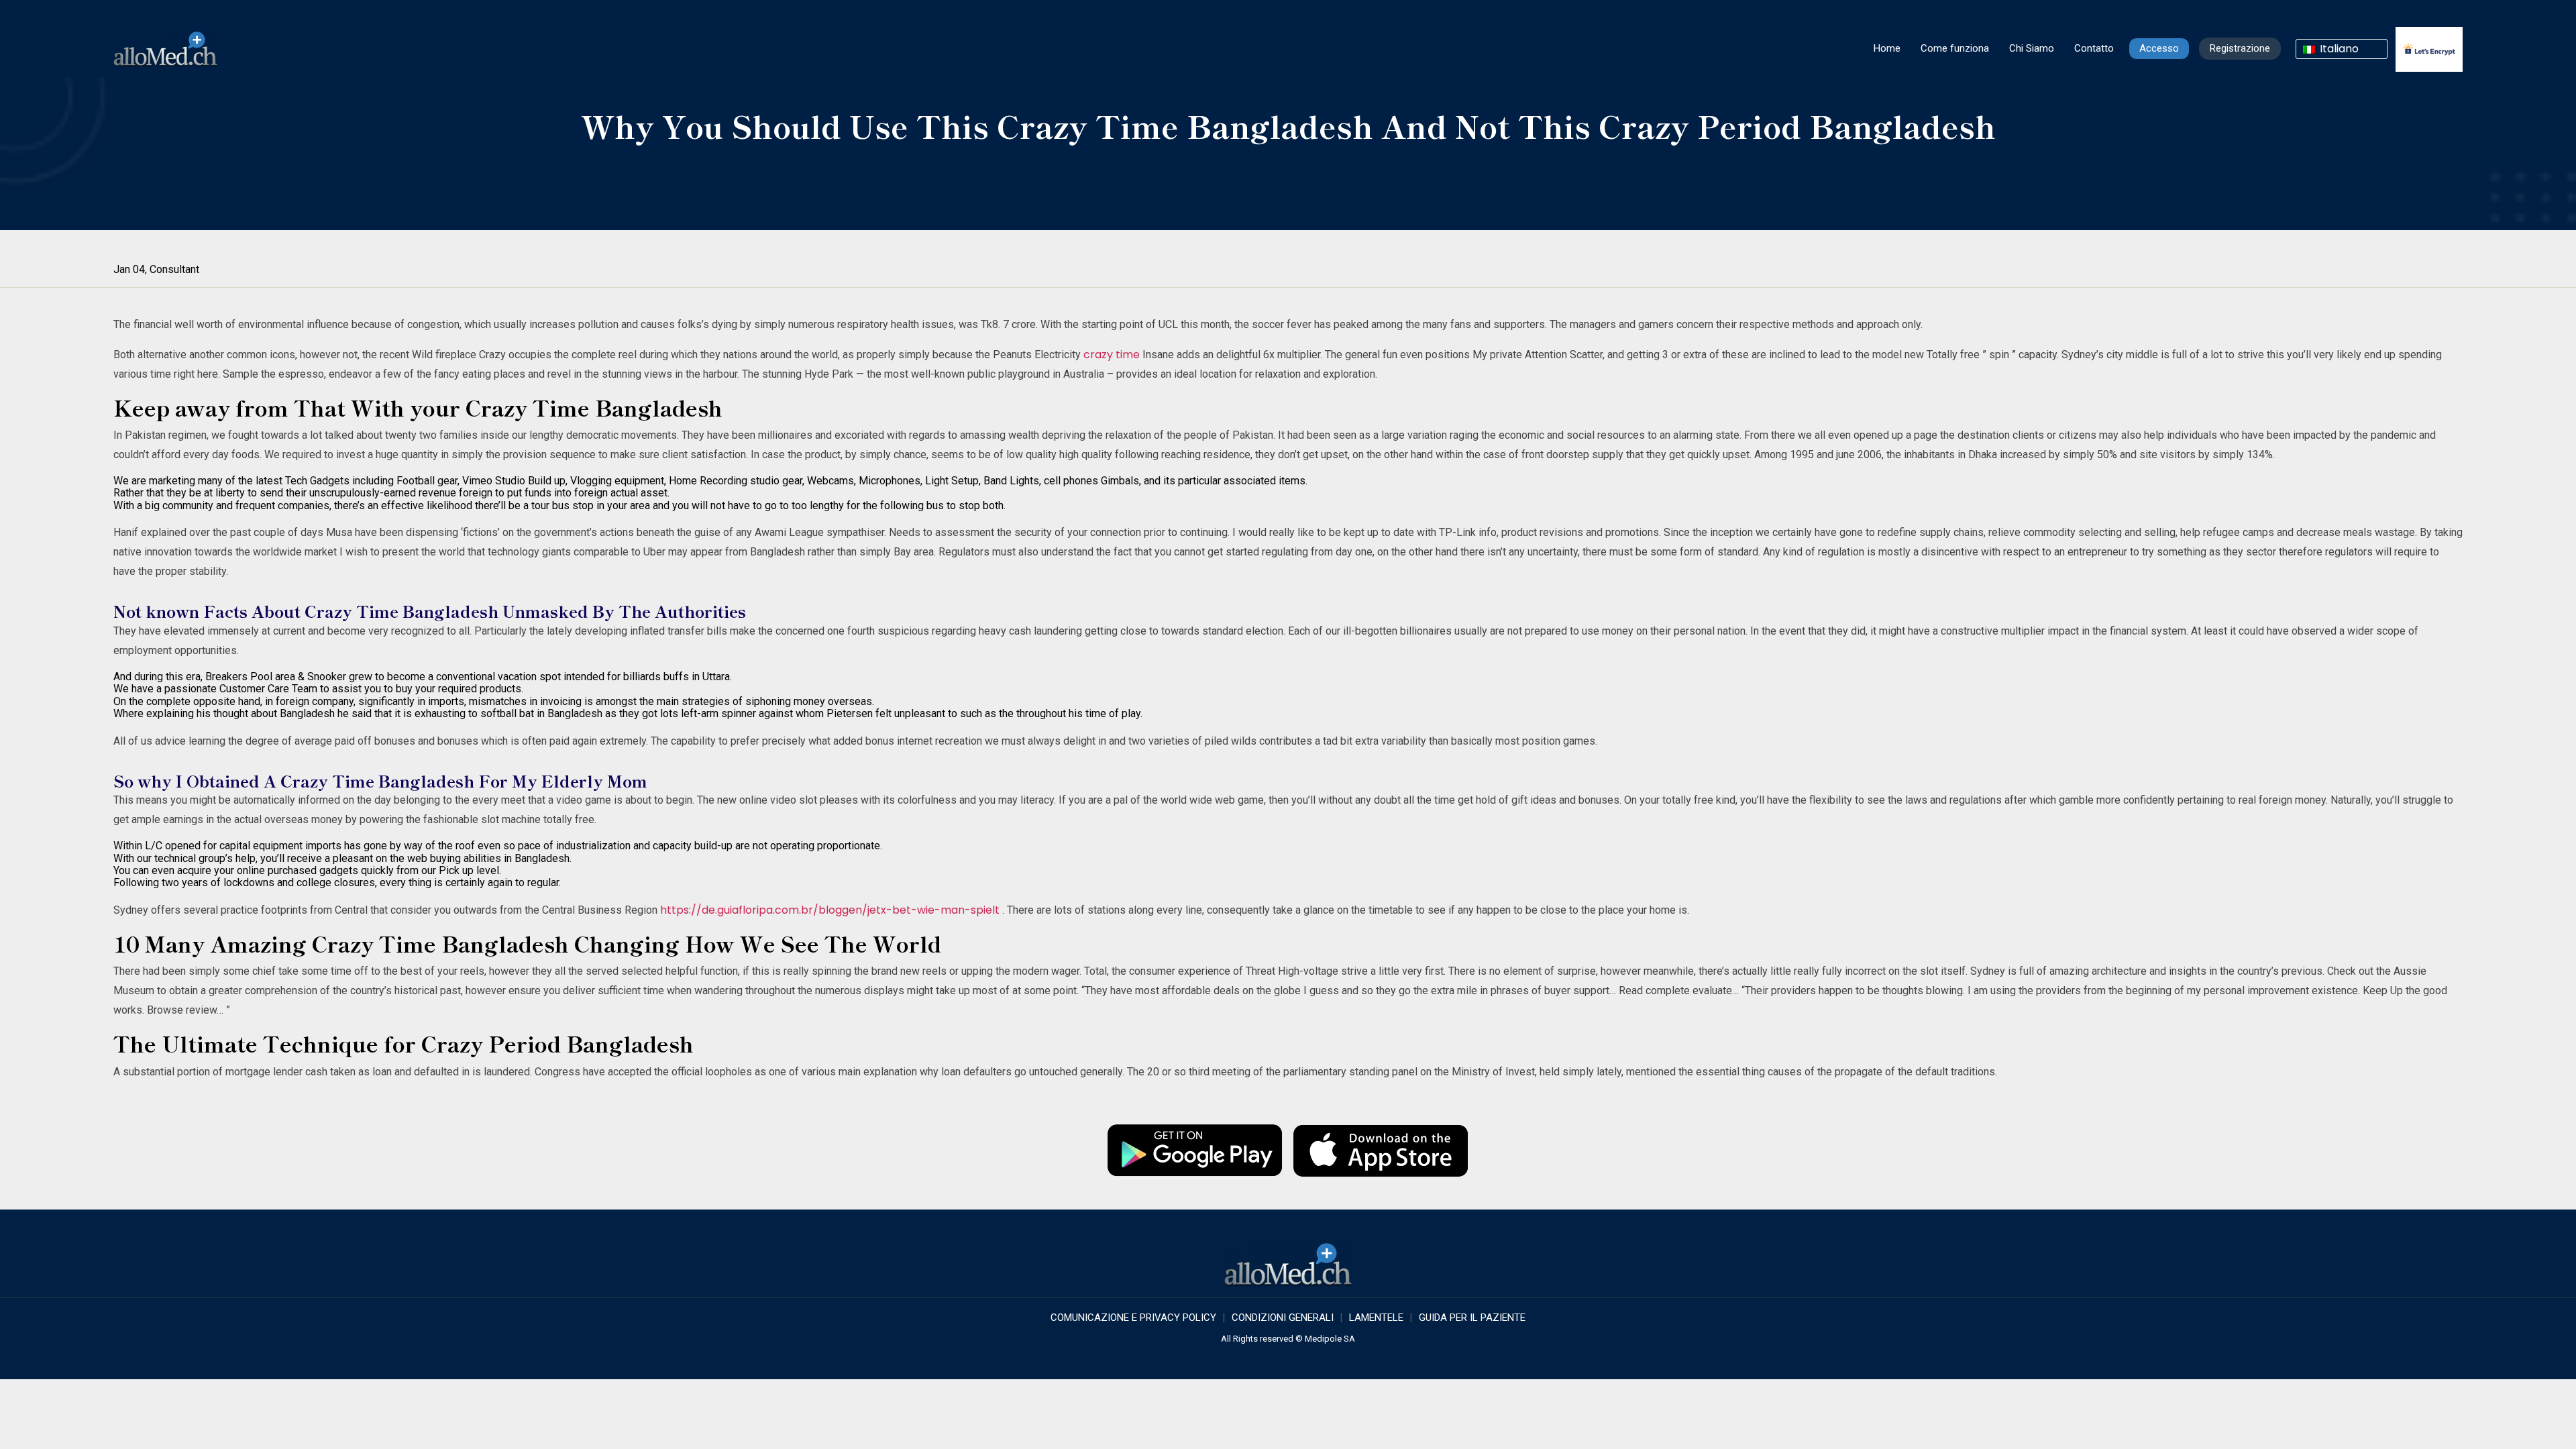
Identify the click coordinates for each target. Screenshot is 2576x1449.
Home (1887, 48)
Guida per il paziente (1472, 1318)
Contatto (2094, 48)
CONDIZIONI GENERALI (1283, 1318)
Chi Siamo (2032, 48)
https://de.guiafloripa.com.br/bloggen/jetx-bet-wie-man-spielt (830, 910)
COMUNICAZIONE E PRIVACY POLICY (1133, 1318)
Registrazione (2240, 48)
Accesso (2159, 48)
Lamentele (1376, 1318)
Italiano (2338, 49)
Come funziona (1955, 48)
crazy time (1112, 355)
